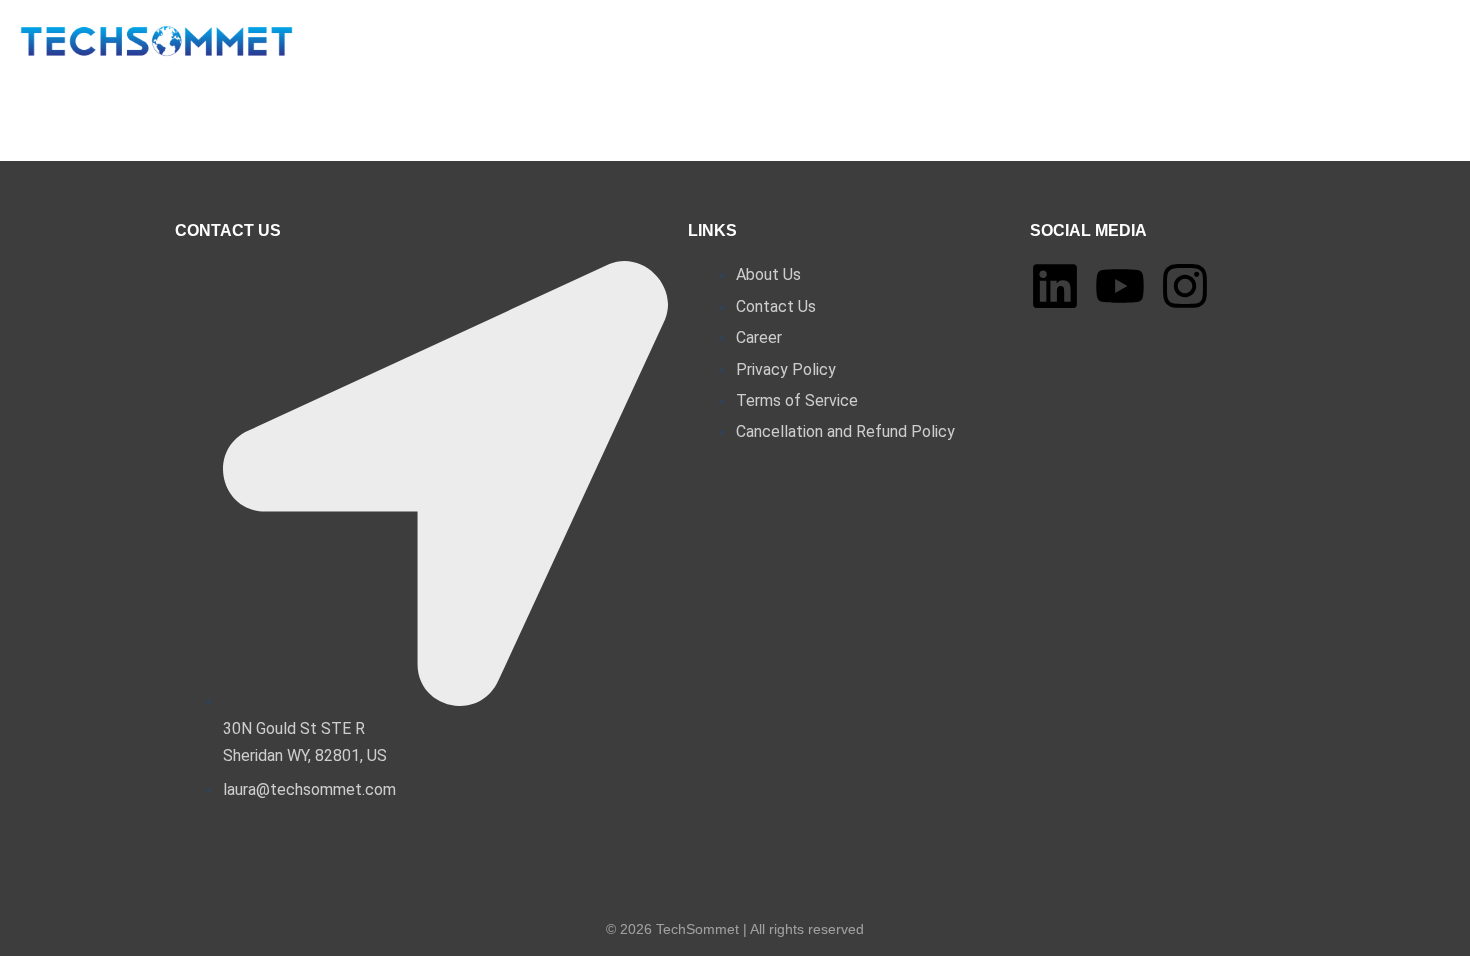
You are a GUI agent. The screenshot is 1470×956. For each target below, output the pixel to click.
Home (480, 45)
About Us (571, 45)
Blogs (1017, 45)
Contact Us (920, 45)
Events (665, 45)
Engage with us (784, 45)
